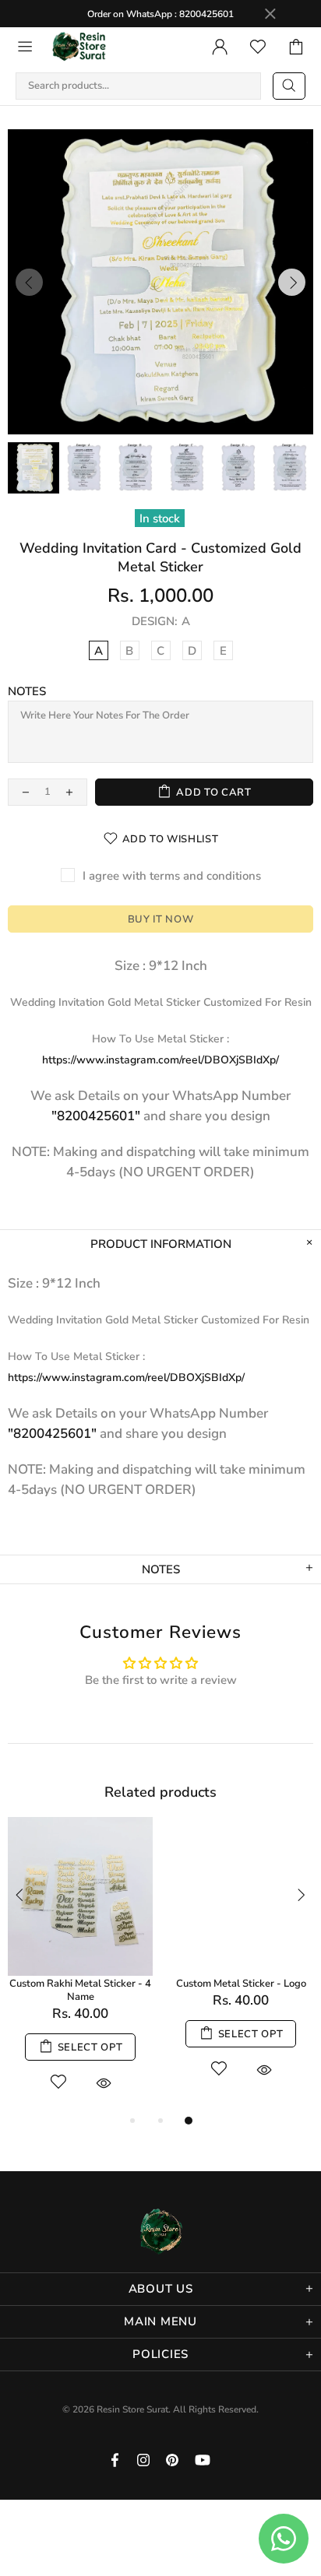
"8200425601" (96, 1116)
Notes (27, 691)
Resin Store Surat (79, 47)
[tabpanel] (80, 1965)
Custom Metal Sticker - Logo (241, 1984)
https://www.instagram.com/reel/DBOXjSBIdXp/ (160, 1060)
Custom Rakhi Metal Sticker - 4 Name (80, 1991)
